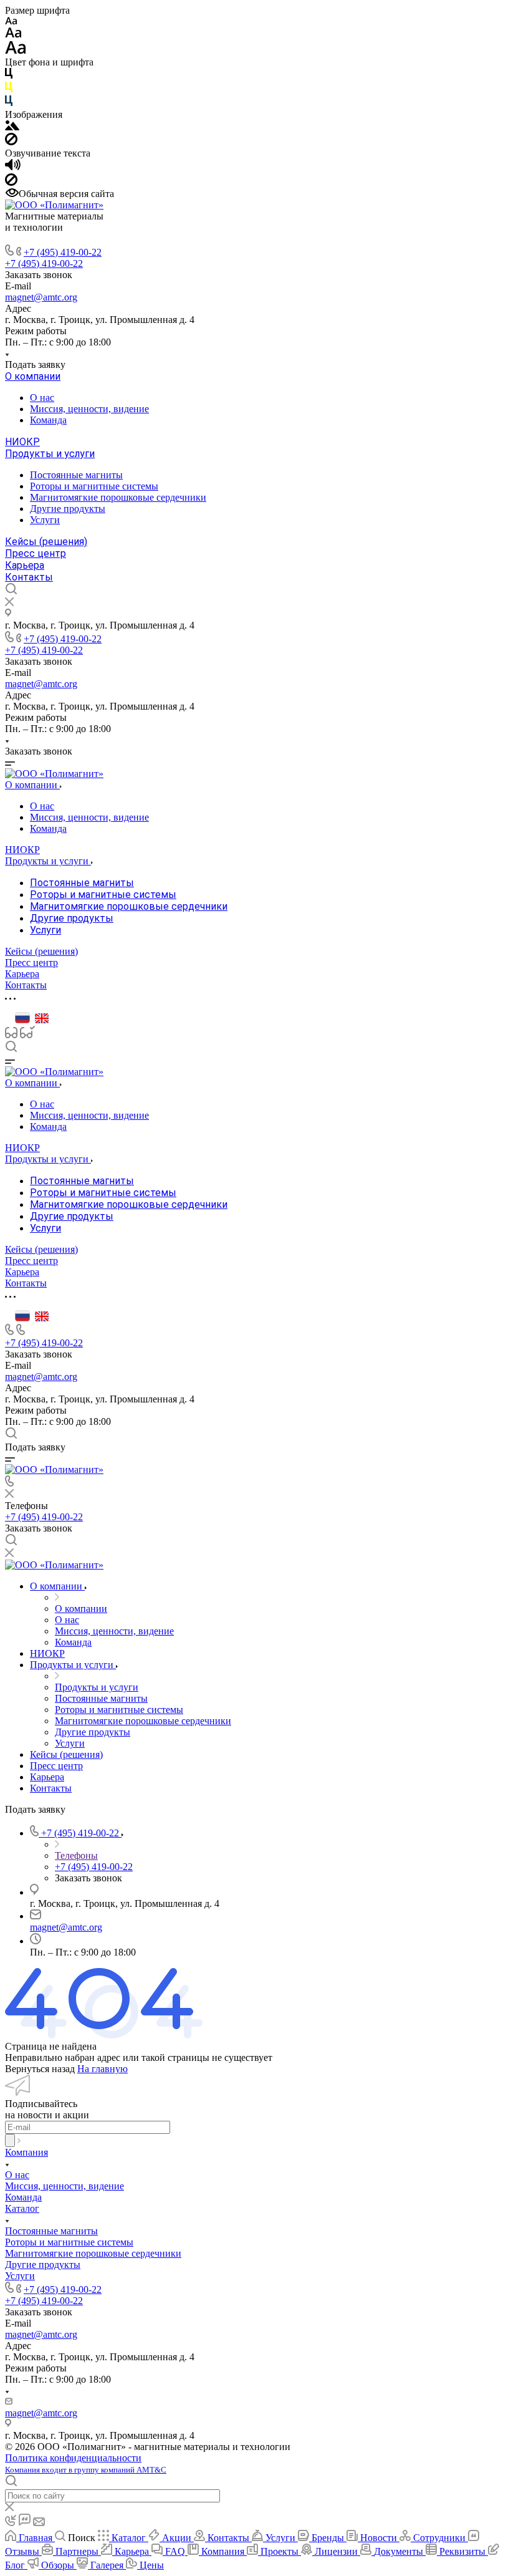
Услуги (45, 520)
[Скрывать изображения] (11, 142)
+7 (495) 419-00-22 (63, 252)
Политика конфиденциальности (73, 2458)
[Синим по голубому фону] (9, 103)
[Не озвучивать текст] (11, 182)
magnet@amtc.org (41, 297)
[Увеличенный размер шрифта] (16, 51)
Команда (48, 420)
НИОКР (22, 442)
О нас (42, 398)
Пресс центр (36, 553)
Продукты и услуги (50, 454)
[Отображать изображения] (12, 127)
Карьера (25, 565)
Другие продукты (68, 509)
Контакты (29, 577)
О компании (33, 376)
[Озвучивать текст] (13, 167)
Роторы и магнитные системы (94, 486)
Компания (26, 2152)
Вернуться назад (40, 2069)
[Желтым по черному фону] (9, 89)
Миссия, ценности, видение (89, 409)
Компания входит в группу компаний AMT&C (86, 2470)
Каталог (22, 2208)
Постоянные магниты (76, 475)
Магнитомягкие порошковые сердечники (118, 497)
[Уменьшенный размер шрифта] (11, 22)
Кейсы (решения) (46, 542)
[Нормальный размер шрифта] (13, 35)
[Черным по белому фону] (9, 76)
